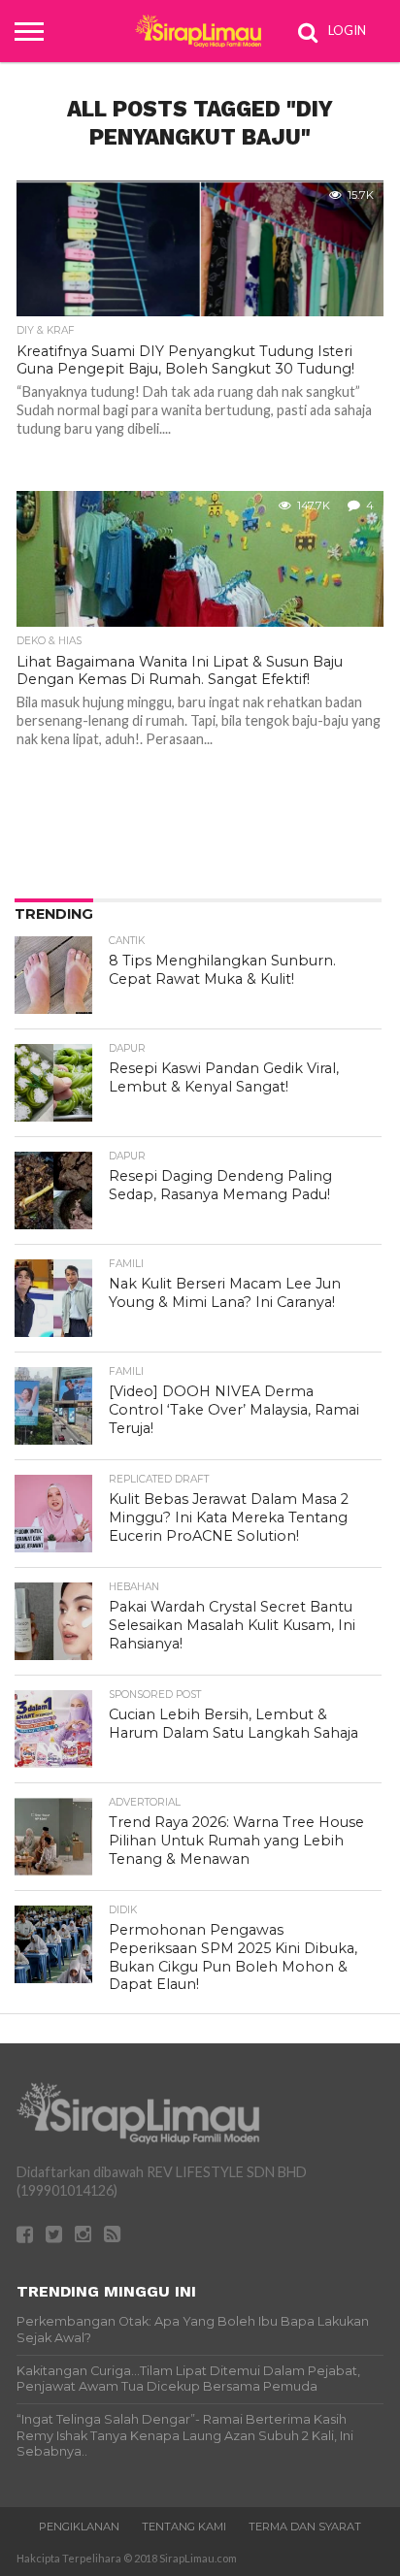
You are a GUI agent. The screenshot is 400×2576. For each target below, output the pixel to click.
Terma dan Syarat (305, 2527)
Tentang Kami (184, 2527)
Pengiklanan (79, 2527)
